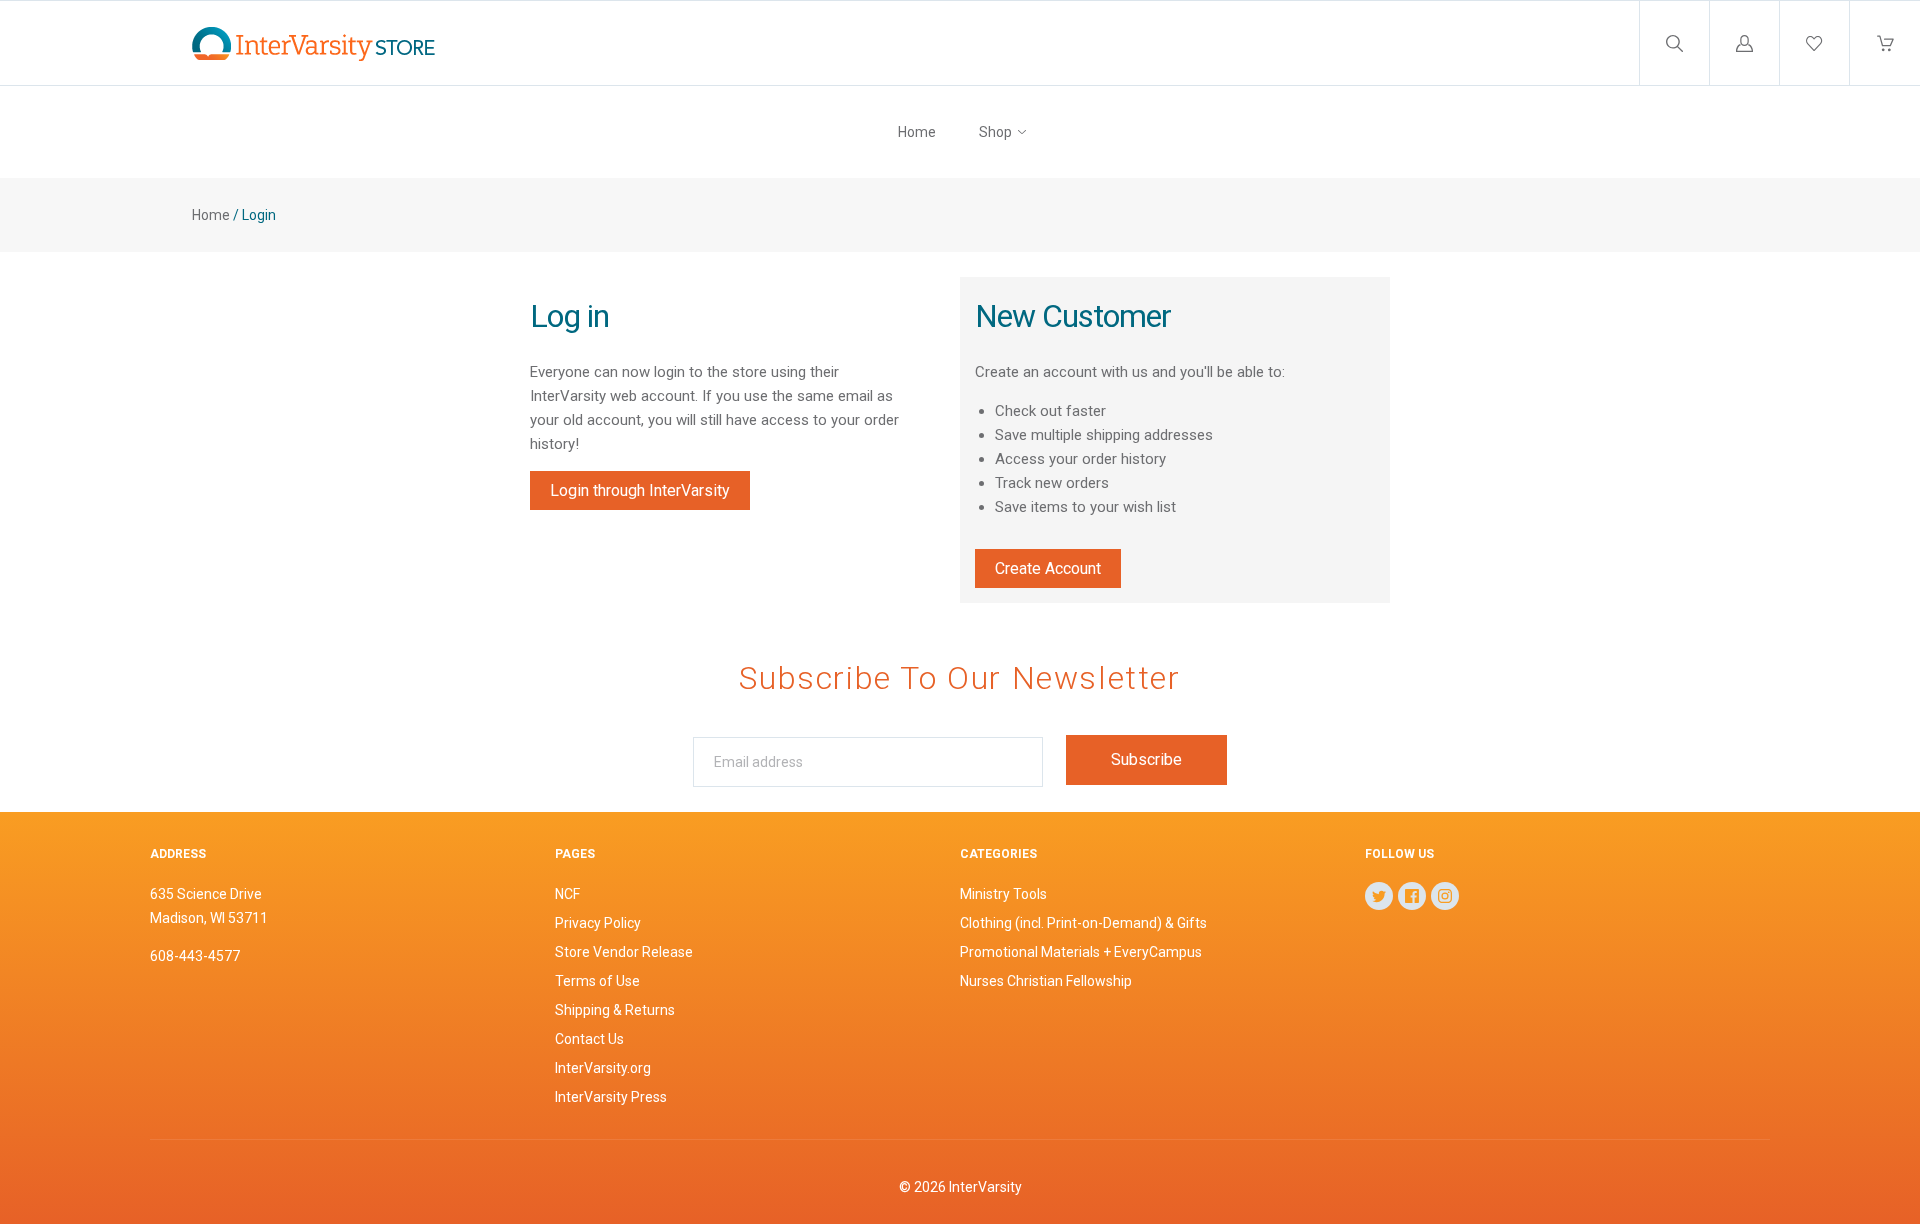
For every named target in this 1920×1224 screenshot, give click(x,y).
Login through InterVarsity (640, 490)
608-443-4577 (195, 956)
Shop (995, 132)
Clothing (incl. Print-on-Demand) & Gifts (1083, 923)
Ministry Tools (1003, 894)
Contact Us (589, 1039)
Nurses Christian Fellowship (1046, 981)
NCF (567, 894)
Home (917, 132)
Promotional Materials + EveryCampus (1081, 952)
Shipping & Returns (615, 1010)
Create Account (1048, 568)
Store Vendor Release (624, 952)
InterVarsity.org (603, 1068)
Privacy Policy (598, 923)
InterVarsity (985, 1187)
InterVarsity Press (611, 1097)
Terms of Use (597, 981)
